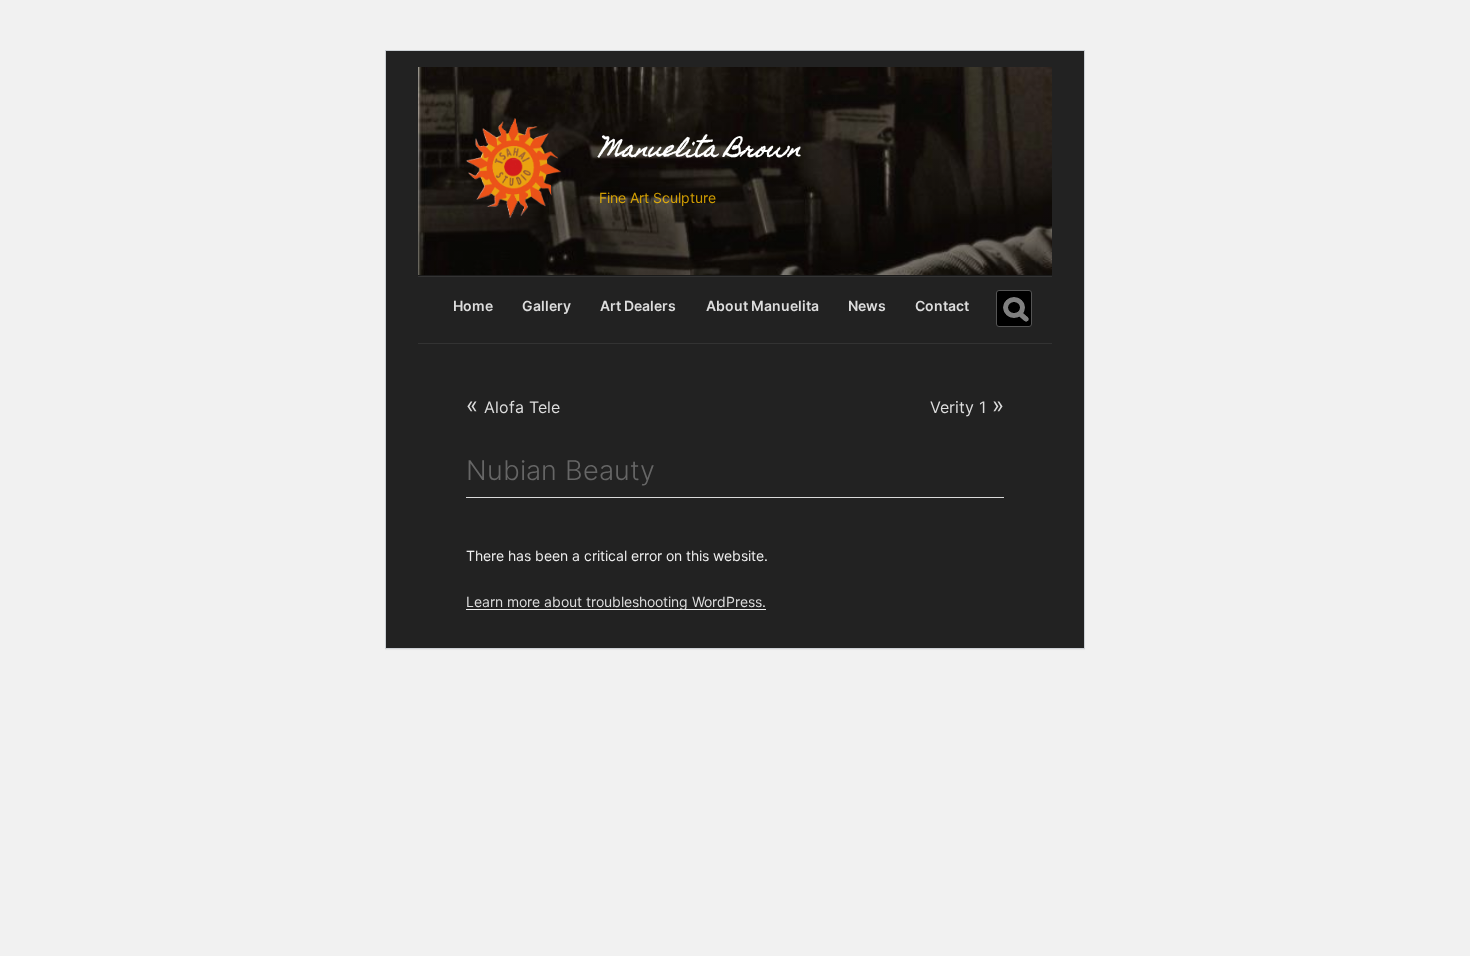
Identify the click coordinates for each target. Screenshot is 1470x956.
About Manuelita (762, 305)
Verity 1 (967, 404)
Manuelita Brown (700, 151)
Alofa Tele (513, 407)
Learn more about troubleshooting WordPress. (616, 601)
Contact (942, 305)
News (867, 305)
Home (473, 305)
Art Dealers (638, 305)
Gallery (546, 305)
